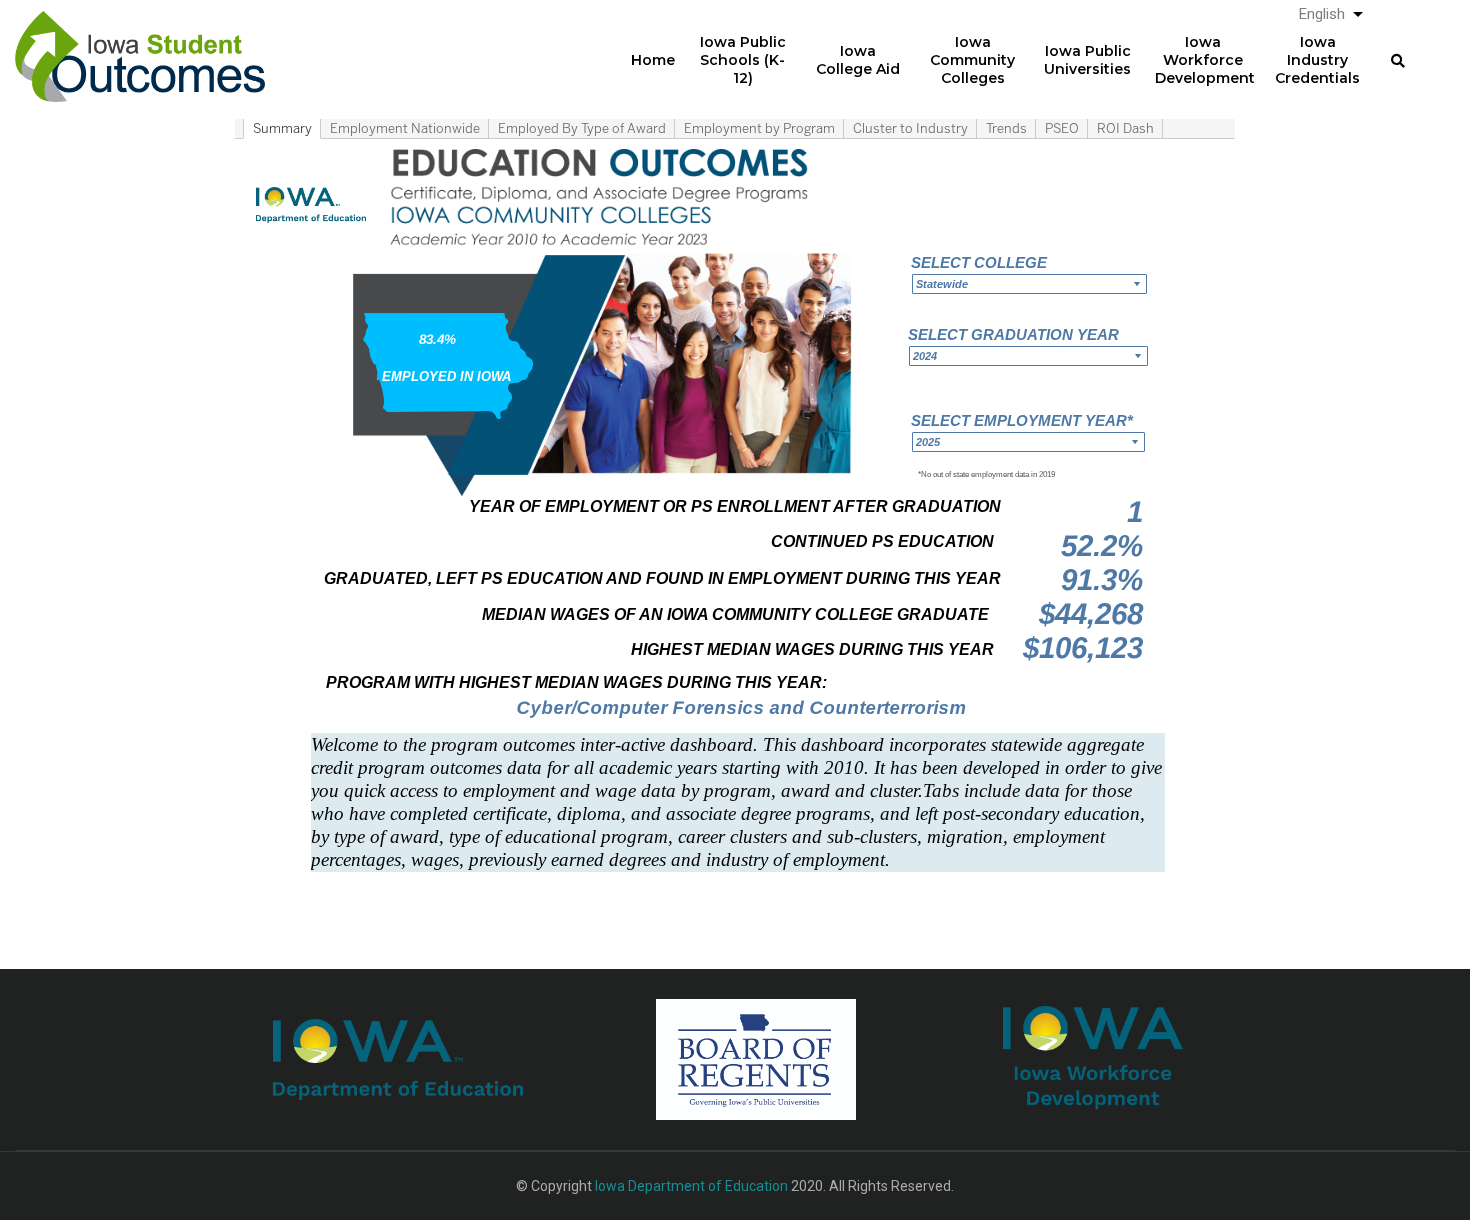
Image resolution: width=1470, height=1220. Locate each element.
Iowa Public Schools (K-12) (743, 60)
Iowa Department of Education (691, 1186)
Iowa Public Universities (1087, 60)
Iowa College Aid (858, 60)
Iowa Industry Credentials (1317, 60)
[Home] (140, 41)
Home (653, 60)
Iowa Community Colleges (972, 60)
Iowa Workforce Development (1205, 60)
